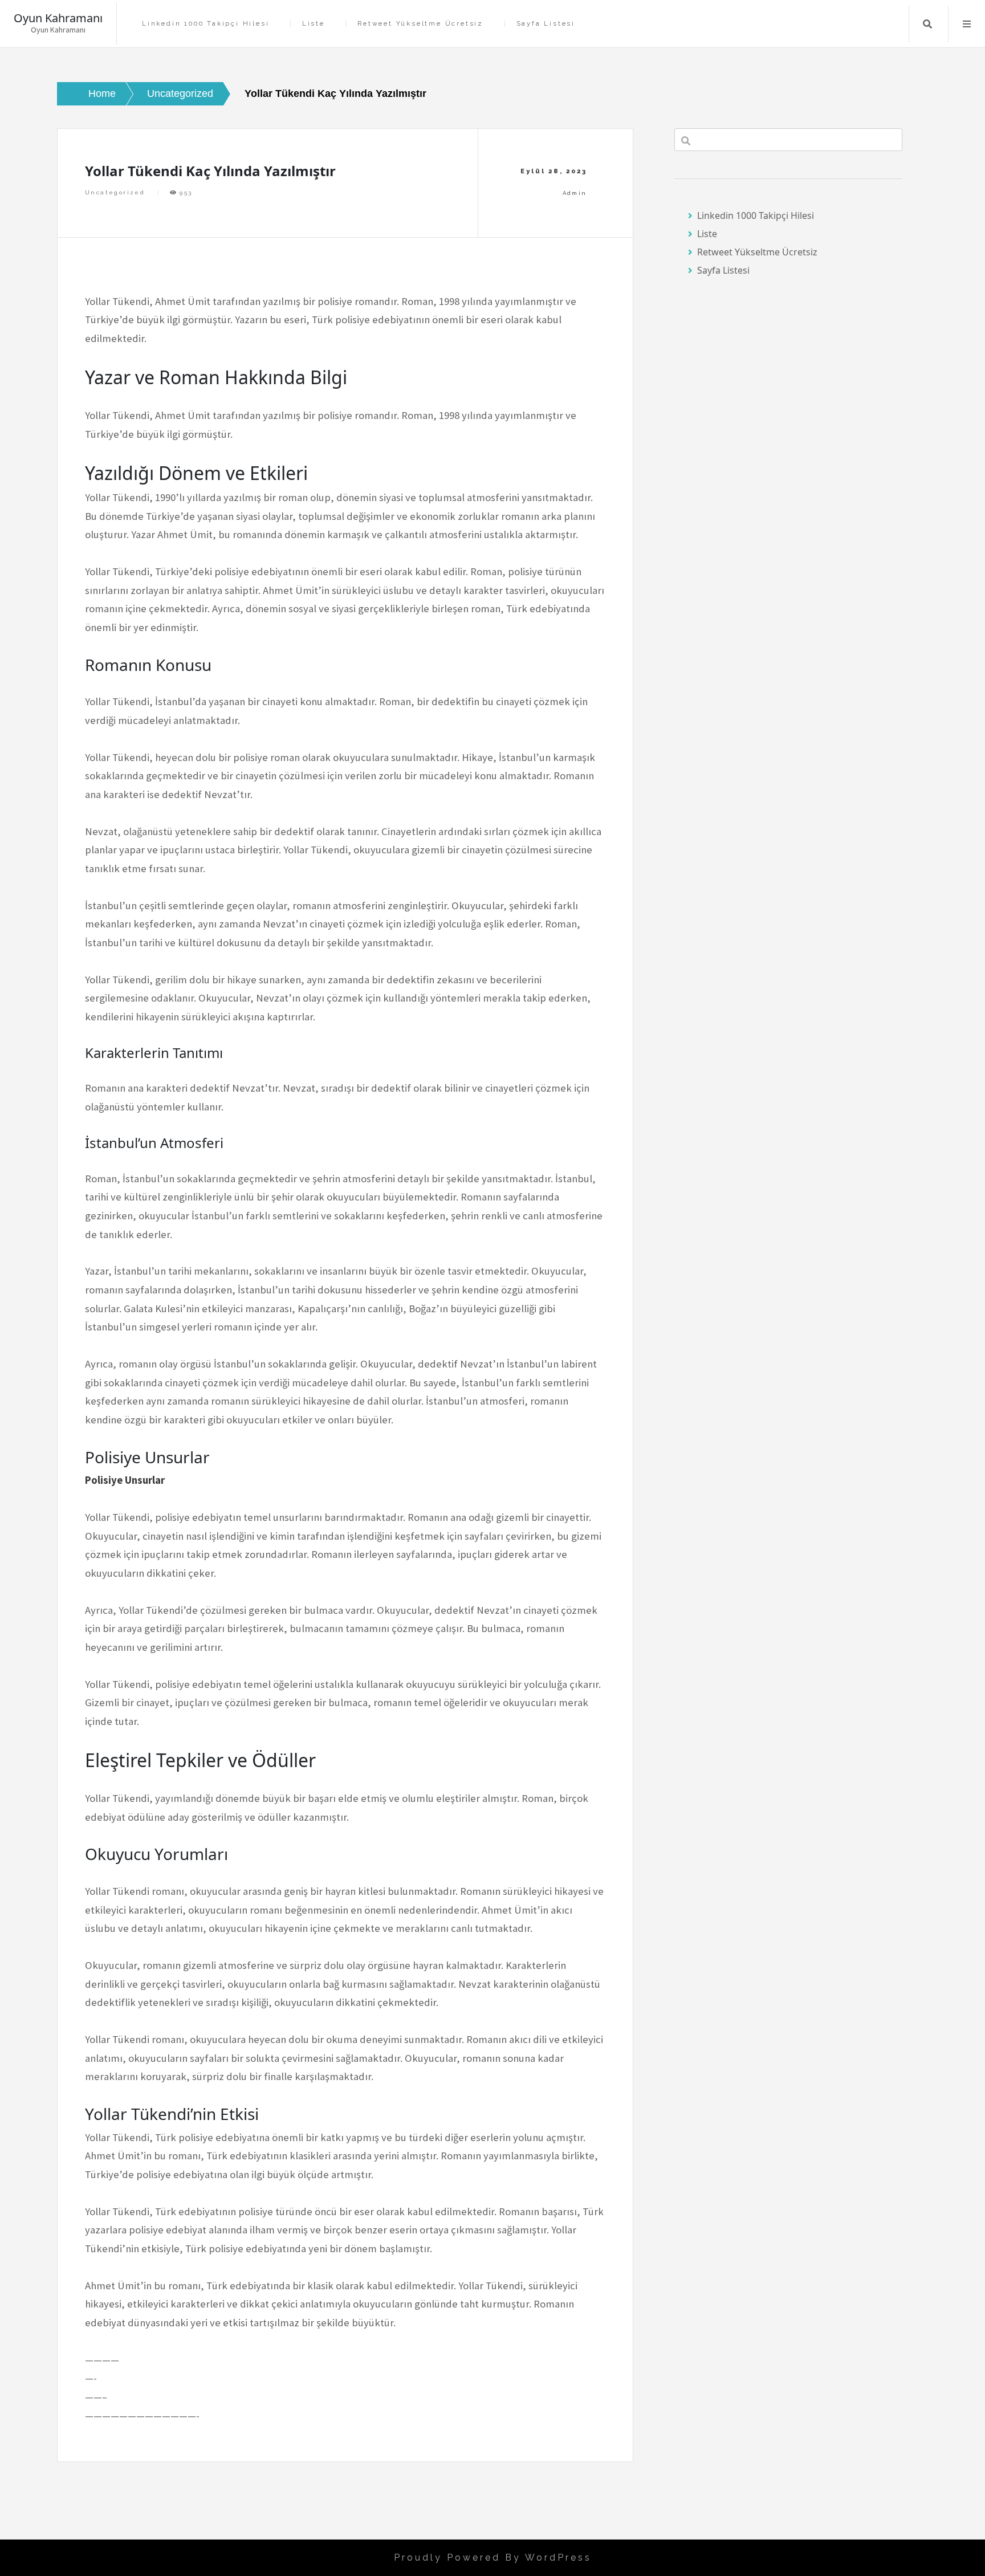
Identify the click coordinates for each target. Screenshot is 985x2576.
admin (575, 193)
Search (927, 24)
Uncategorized (115, 192)
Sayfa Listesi (546, 24)
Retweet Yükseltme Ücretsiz (420, 24)
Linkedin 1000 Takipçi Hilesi (205, 24)
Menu (967, 24)
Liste (314, 24)
